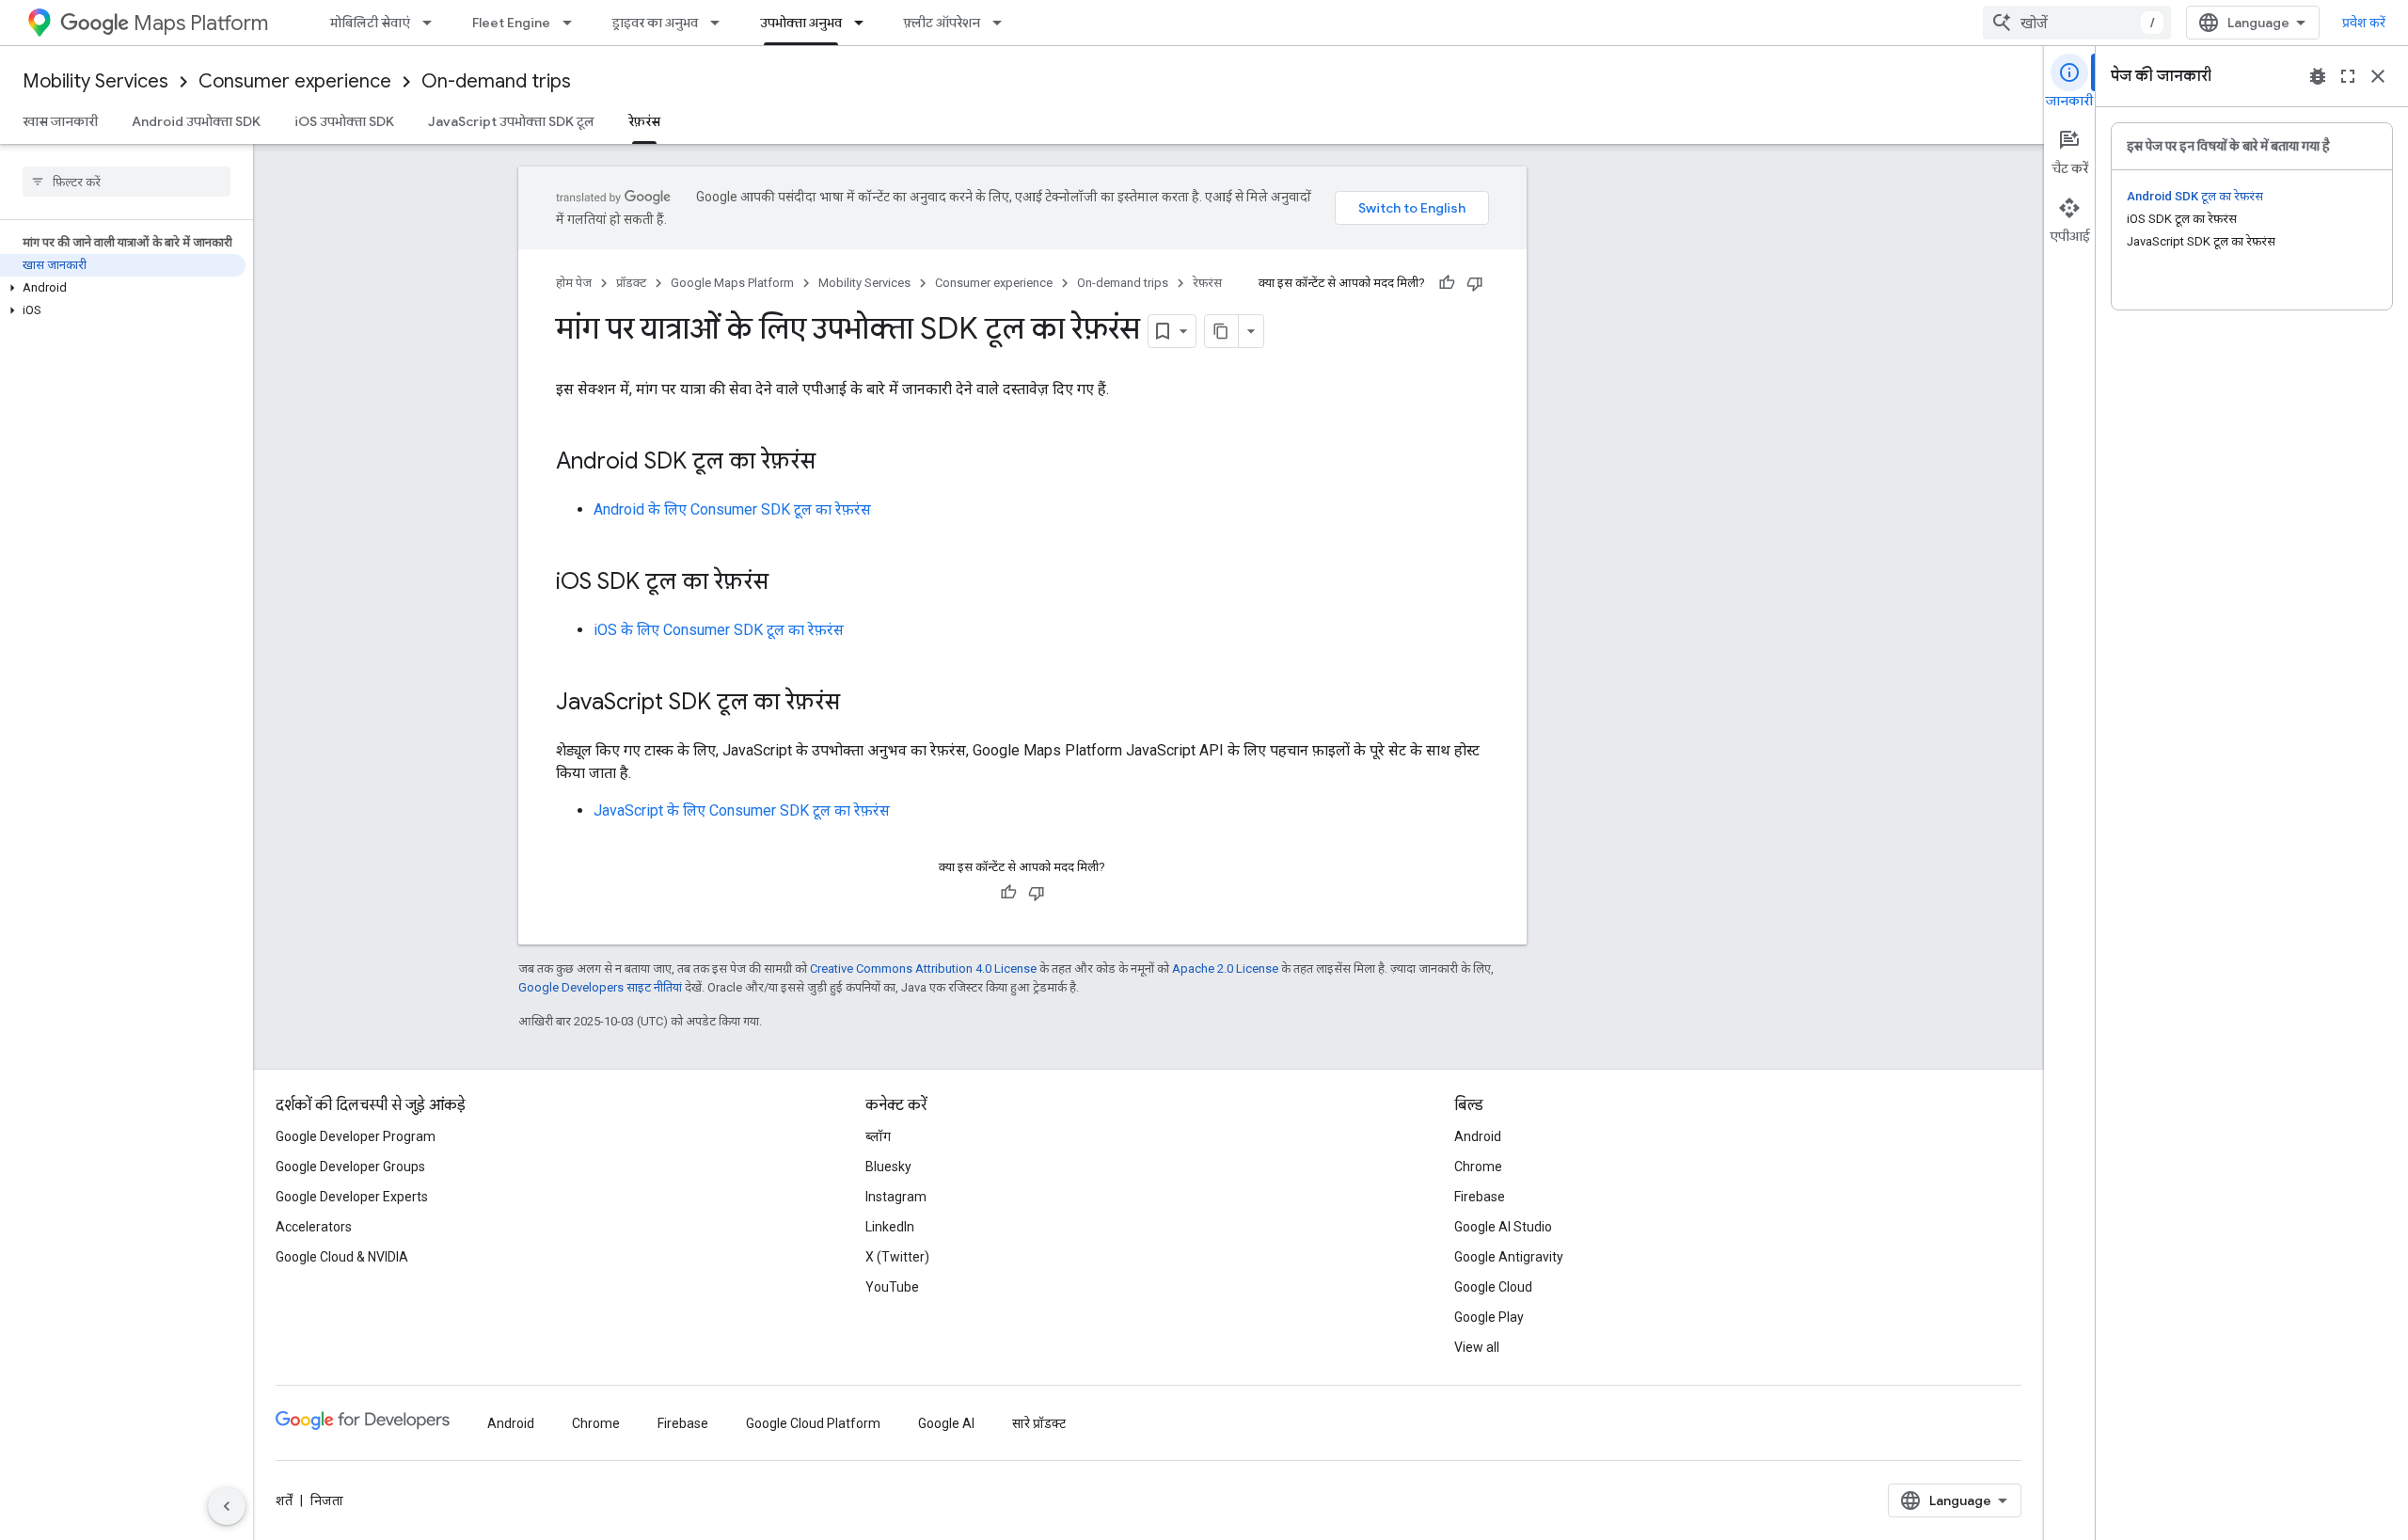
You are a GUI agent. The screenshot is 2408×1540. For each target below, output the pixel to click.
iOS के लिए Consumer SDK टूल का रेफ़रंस (719, 630)
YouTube (892, 1287)
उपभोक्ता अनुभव (801, 23)
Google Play (1489, 1317)
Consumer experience (295, 81)
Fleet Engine (511, 23)
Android (1478, 1136)
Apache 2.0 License (1225, 968)
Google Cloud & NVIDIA (342, 1257)
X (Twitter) (897, 1257)
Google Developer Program (356, 1136)
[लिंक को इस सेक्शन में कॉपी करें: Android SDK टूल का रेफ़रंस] (834, 463)
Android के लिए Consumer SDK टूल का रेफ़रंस (732, 509)
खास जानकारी (60, 121)
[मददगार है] (1447, 283)
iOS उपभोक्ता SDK (344, 121)
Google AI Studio (1503, 1227)
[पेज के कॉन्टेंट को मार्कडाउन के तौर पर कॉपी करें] (1222, 331)
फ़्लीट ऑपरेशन (942, 23)
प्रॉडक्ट (631, 283)
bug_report (2318, 76)
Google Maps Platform (732, 283)
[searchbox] (127, 182)
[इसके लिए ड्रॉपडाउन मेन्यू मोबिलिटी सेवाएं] (433, 23)
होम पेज (574, 283)
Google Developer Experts (352, 1197)
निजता (327, 1500)
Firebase (1480, 1197)
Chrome (1478, 1167)
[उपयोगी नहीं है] (1475, 283)
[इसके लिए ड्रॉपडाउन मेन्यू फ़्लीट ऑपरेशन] (1003, 23)
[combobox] (2077, 23)
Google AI (946, 1423)
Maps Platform (201, 23)
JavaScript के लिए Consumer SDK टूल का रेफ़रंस (742, 810)
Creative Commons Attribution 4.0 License (923, 968)
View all (1477, 1347)
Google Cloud (1493, 1287)
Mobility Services (95, 81)
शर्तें (284, 1500)
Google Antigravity (1509, 1257)
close (2378, 76)
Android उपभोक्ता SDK (196, 121)
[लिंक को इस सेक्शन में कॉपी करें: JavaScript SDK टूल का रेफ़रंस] (859, 704)
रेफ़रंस (644, 121)
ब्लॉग (878, 1136)
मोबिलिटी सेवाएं (370, 23)
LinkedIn (890, 1227)
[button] (123, 288)
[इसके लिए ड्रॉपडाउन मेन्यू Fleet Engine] (573, 23)
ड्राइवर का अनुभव (655, 23)
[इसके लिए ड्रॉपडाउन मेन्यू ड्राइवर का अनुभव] (721, 23)
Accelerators (314, 1227)
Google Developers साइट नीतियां (600, 987)
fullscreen (2348, 76)
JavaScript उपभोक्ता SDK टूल (511, 121)
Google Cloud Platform (813, 1423)
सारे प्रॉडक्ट (1039, 1423)
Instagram (896, 1197)
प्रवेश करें (2364, 23)
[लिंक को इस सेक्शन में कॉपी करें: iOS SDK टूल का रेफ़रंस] (787, 583)
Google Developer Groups (350, 1167)
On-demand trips (496, 81)
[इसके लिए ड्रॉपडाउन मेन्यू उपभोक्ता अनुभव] (864, 23)
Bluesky (888, 1167)
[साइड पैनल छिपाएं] (227, 1506)
